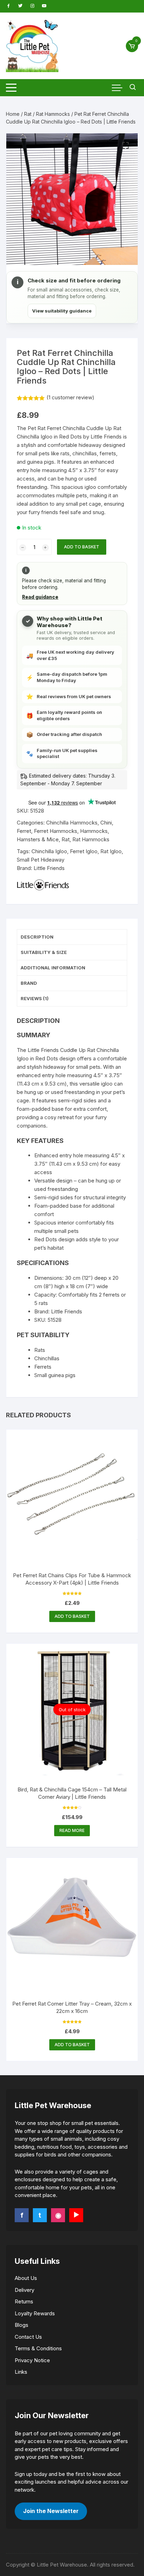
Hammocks (94, 831)
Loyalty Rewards (35, 2313)
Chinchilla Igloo (49, 851)
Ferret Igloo (84, 851)
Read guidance (40, 597)
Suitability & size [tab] (44, 952)
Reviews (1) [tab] (35, 998)
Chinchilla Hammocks (72, 823)
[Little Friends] (43, 885)
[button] (125, 146)
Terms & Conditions (38, 2348)
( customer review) (70, 397)
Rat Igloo (111, 851)
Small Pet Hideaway (41, 860)
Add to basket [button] (72, 1616)
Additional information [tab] (53, 968)
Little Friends (49, 868)
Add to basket (82, 547)
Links (21, 2372)
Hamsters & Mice (38, 839)
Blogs (21, 2325)
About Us (26, 2278)
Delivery (24, 2290)
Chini (106, 823)
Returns (24, 2301)
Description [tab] (37, 937)
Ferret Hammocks (56, 831)
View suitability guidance (62, 311)
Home (13, 114)
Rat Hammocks (53, 114)
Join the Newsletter (51, 2511)
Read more (72, 1830)
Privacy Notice (32, 2360)
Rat (28, 114)
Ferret (24, 831)
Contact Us (28, 2337)
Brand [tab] (29, 983)
